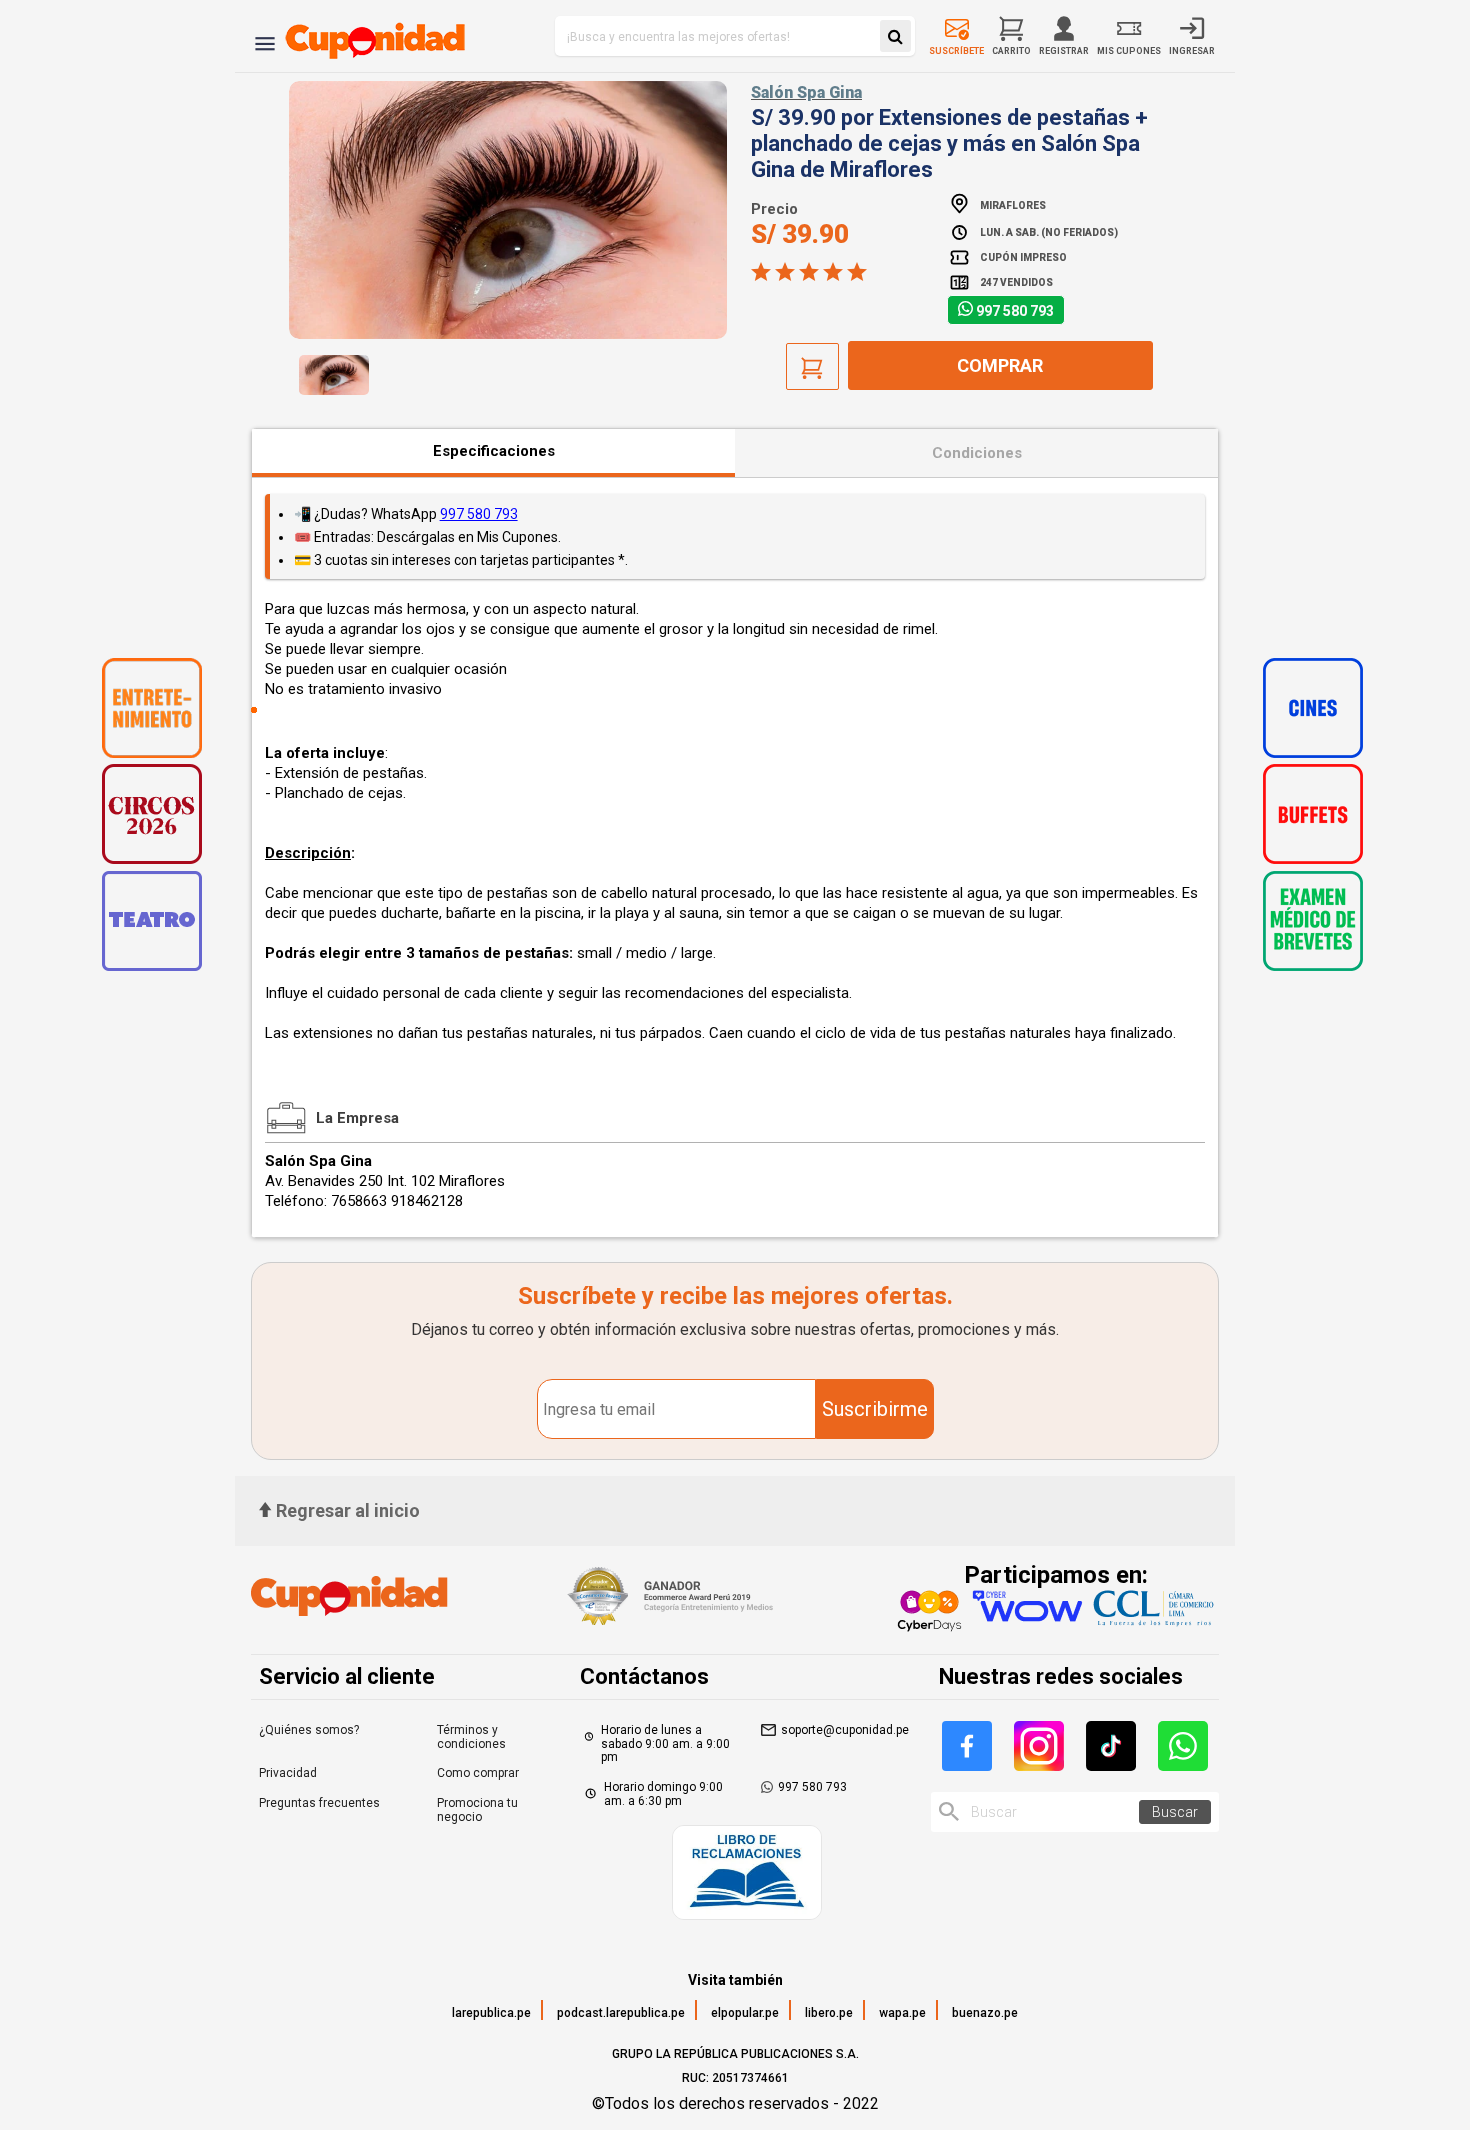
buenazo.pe (985, 2013)
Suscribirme (875, 1409)
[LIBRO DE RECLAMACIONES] (747, 1874)
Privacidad (288, 1773)
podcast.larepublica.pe (621, 2013)
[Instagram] (1039, 1746)
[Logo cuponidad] (363, 35)
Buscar (1175, 1812)
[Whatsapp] (1183, 1746)
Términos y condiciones (471, 1737)
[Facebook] (967, 1746)
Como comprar (478, 1773)
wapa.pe (902, 2013)
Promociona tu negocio (477, 1810)
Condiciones (977, 453)
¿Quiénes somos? (309, 1730)
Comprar (1000, 365)
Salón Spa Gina (806, 92)
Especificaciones (494, 451)
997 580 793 (1015, 311)
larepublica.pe (491, 2013)
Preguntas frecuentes (319, 1803)
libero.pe (829, 2013)
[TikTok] (1111, 1746)
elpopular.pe (745, 2013)
